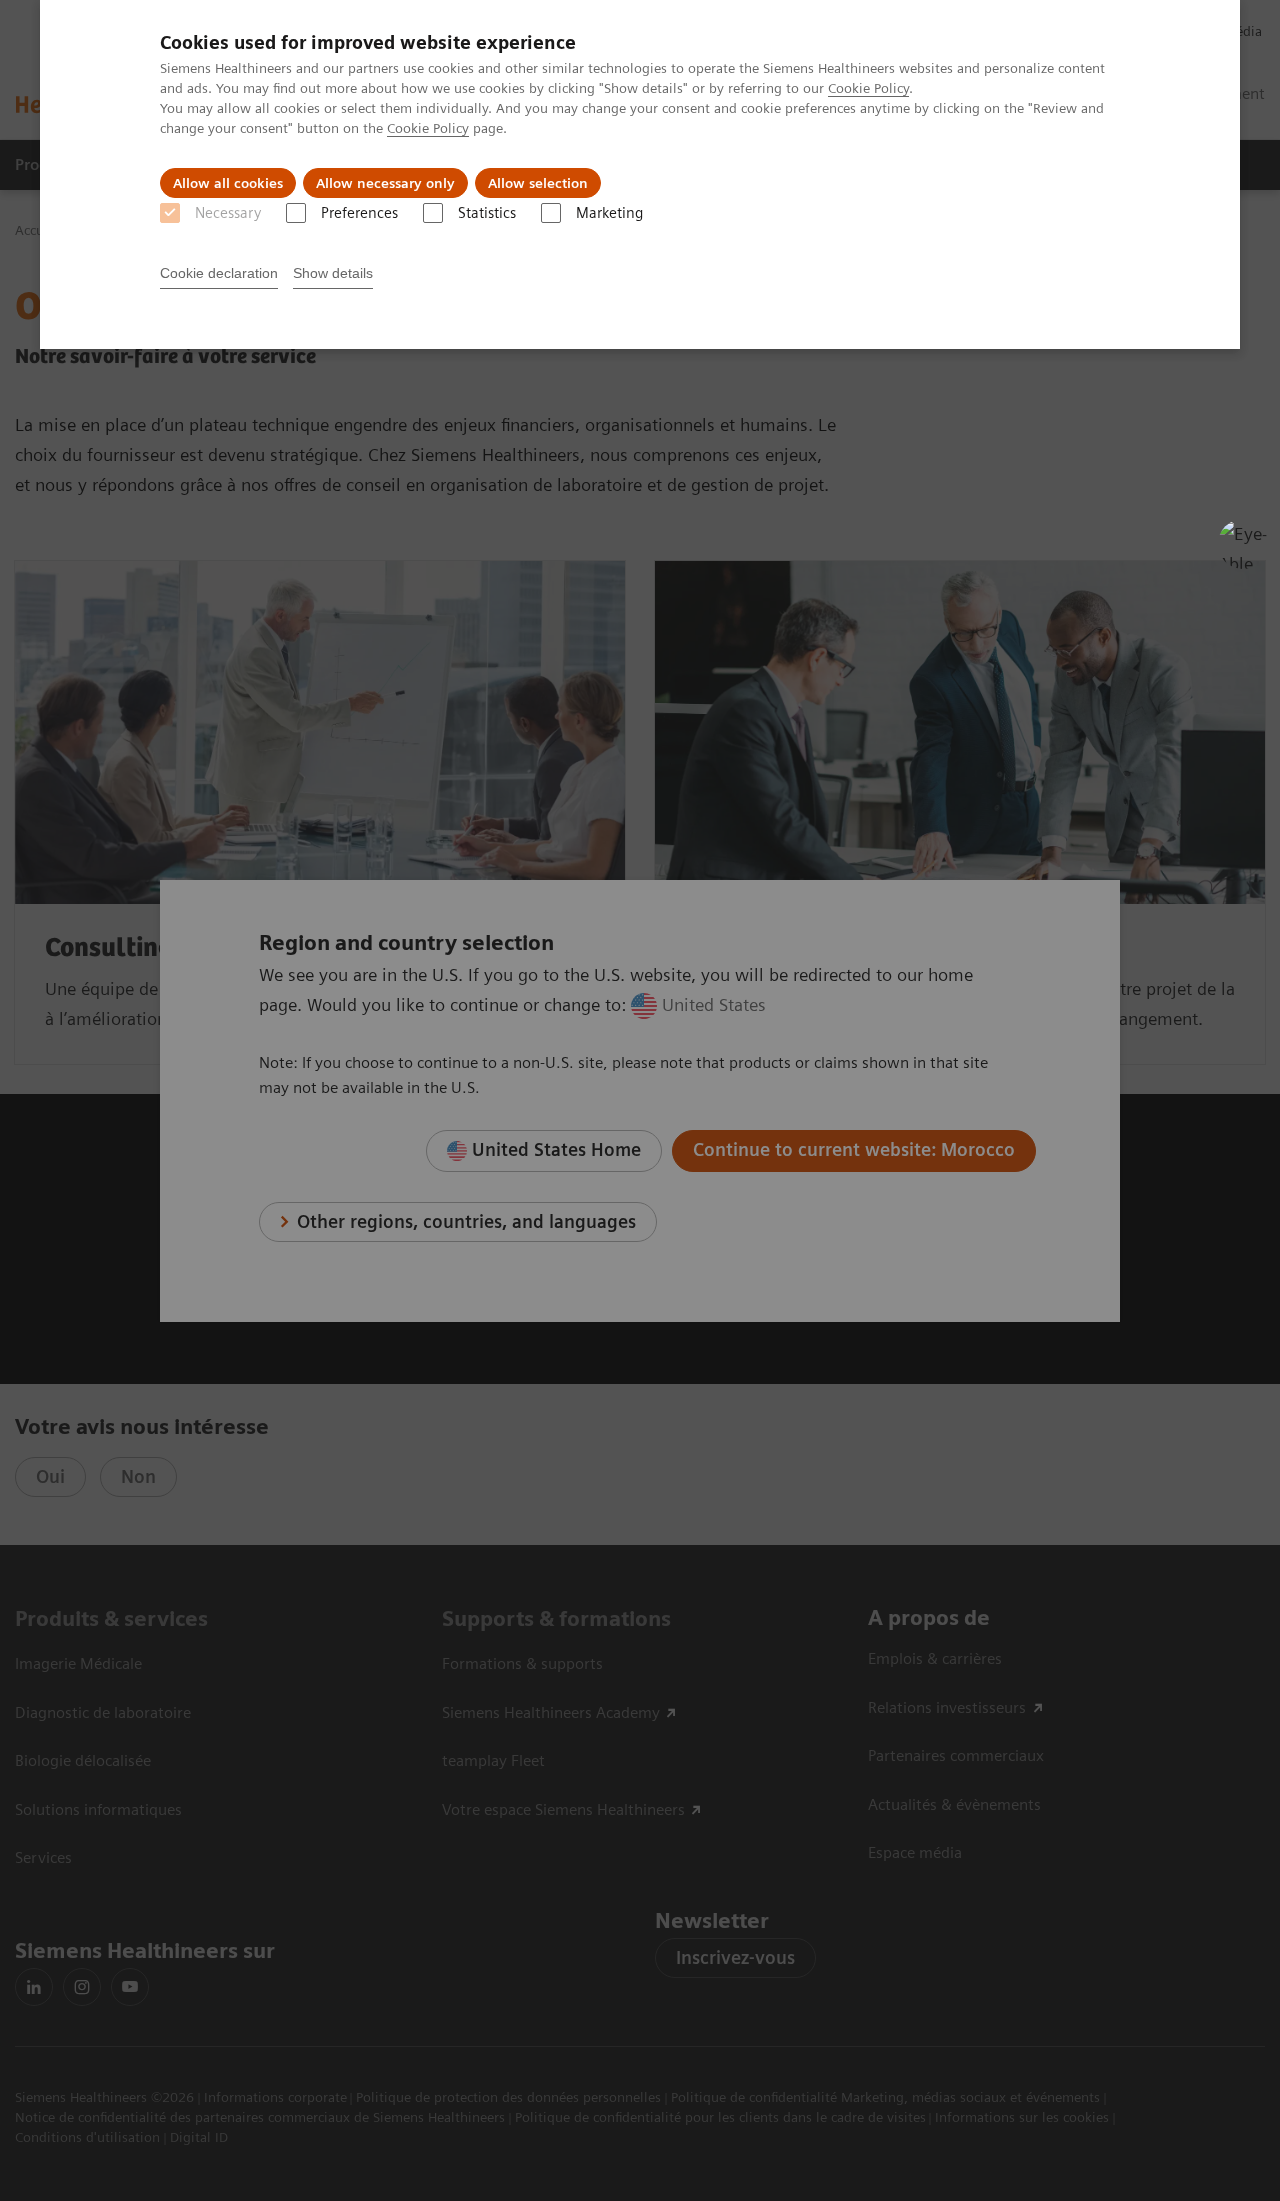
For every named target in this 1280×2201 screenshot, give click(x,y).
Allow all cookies (228, 183)
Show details (333, 273)
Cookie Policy (868, 88)
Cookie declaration (219, 273)
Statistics (487, 213)
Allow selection (538, 183)
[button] (1243, 544)
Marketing (609, 213)
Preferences (359, 213)
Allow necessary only (385, 183)
